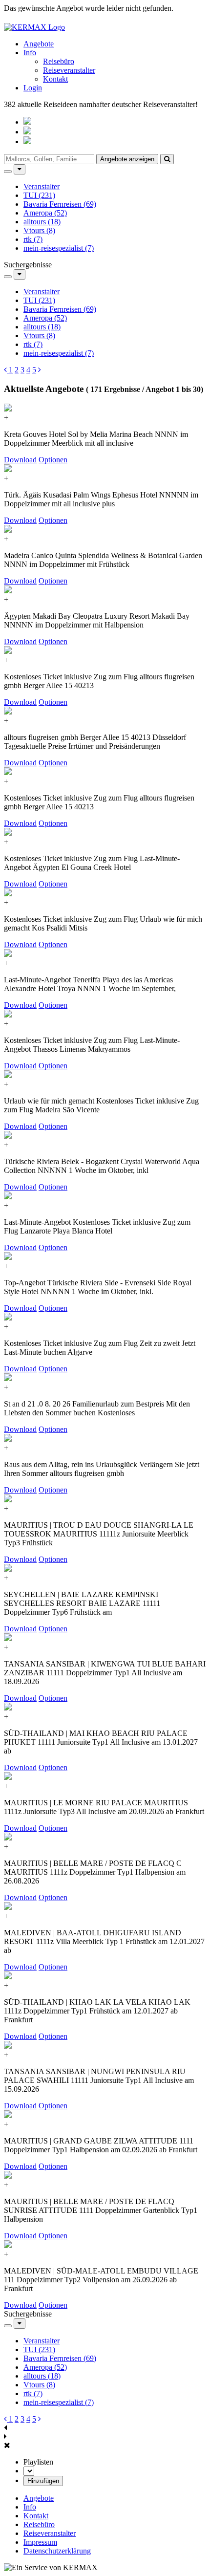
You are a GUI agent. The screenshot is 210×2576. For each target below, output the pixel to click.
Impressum (40, 2542)
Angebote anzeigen (127, 159)
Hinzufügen (43, 2481)
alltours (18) (42, 222)
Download (20, 460)
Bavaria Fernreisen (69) (60, 204)
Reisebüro (59, 61)
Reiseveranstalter (69, 70)
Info (30, 53)
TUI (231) (39, 195)
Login (33, 88)
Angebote (39, 44)
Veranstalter (42, 186)
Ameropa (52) (45, 213)
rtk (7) (33, 239)
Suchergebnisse (28, 265)
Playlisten (38, 2462)
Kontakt (55, 79)
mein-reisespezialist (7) (59, 248)
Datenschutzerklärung (57, 2551)
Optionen (53, 460)
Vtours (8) (39, 230)
